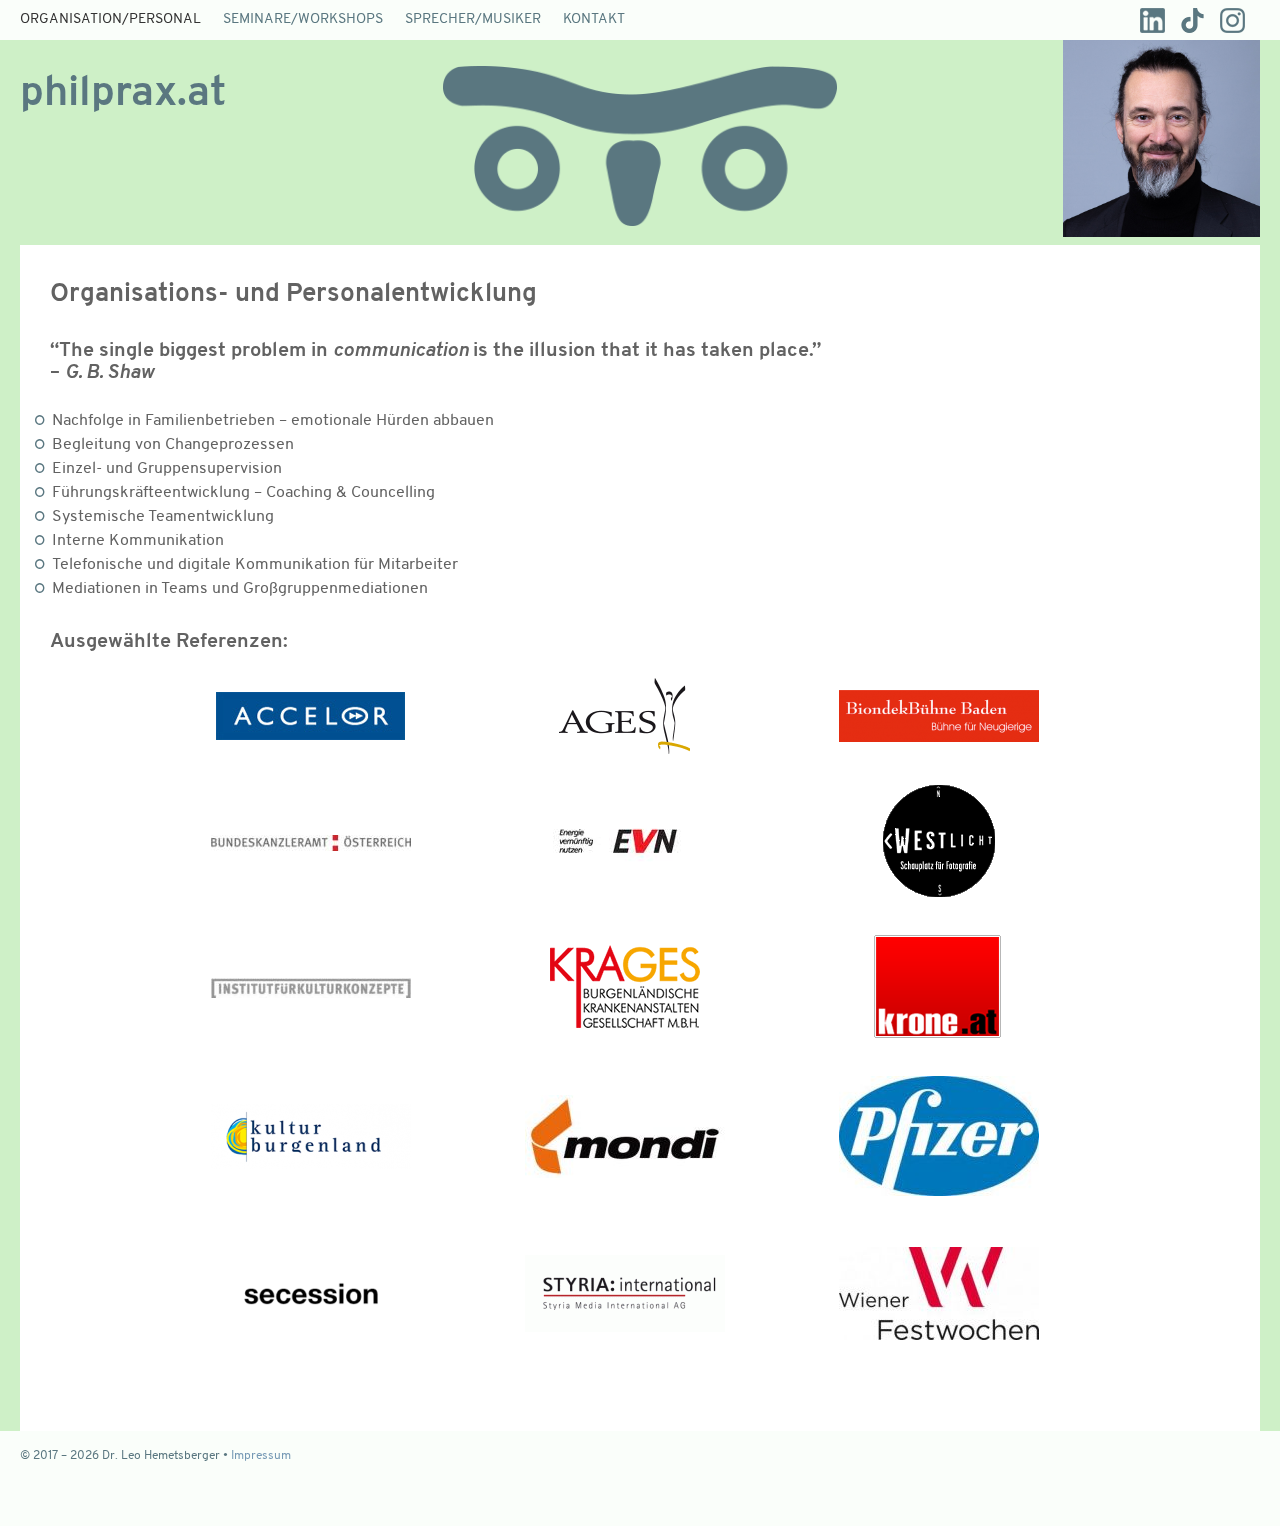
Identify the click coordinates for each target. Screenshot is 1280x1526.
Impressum (261, 1456)
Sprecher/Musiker (473, 19)
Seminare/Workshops (303, 19)
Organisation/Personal (110, 19)
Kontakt (594, 19)
